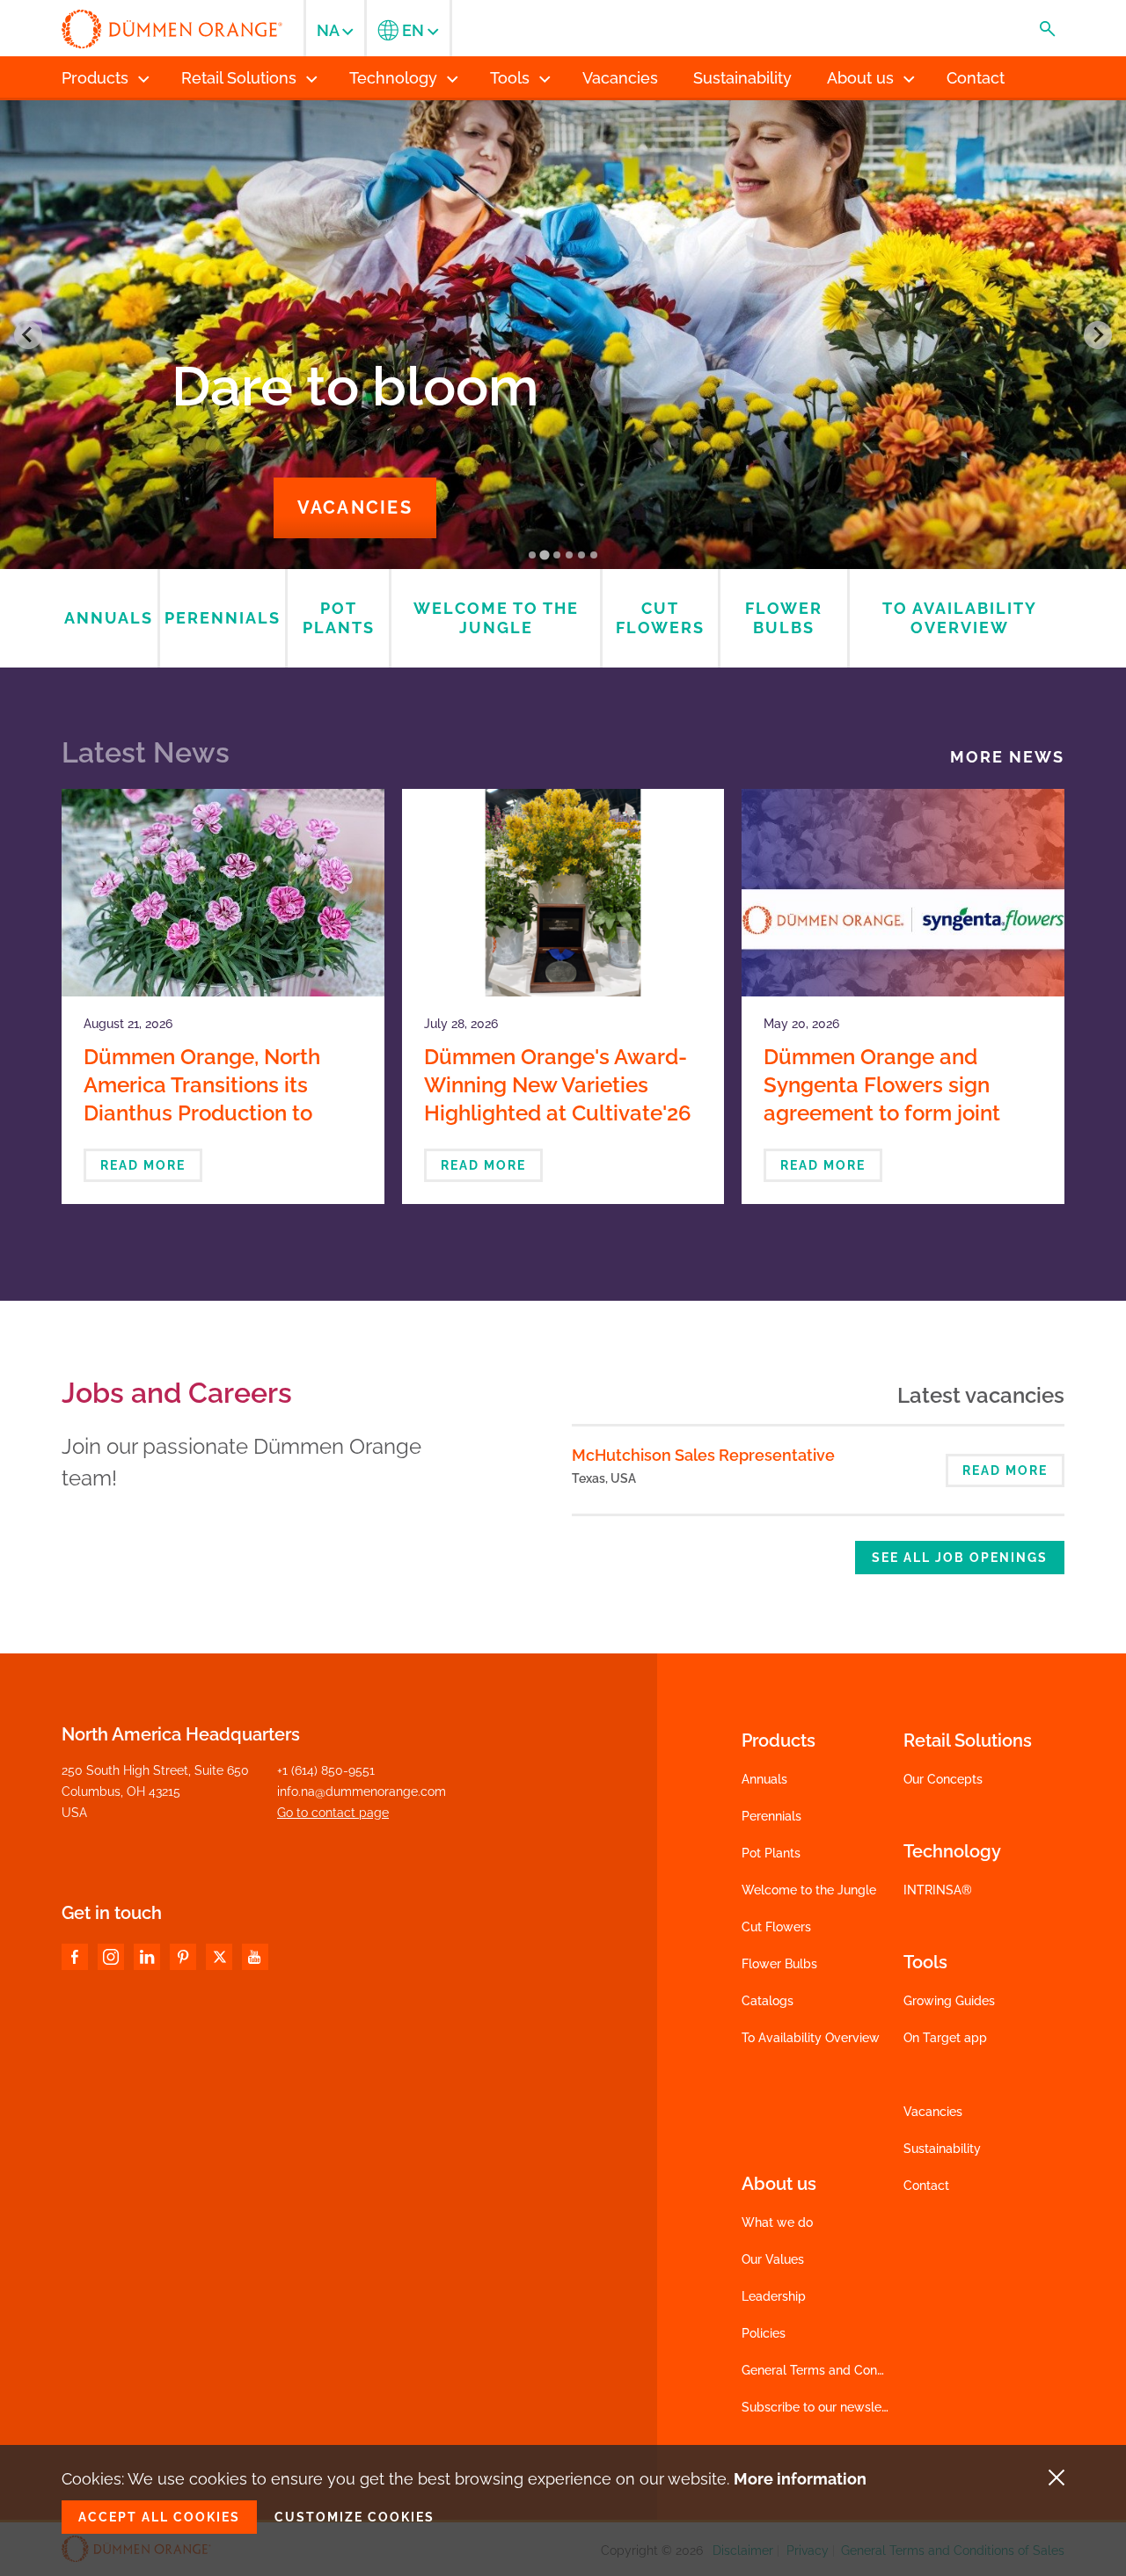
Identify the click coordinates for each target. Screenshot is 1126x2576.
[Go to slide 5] (581, 555)
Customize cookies (355, 2517)
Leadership (774, 2296)
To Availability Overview (811, 2038)
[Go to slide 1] (532, 555)
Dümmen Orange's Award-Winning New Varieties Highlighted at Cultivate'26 (558, 1085)
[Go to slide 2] (544, 555)
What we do (777, 2222)
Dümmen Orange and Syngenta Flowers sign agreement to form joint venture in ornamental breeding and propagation (894, 1113)
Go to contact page (333, 1813)
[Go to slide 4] (569, 555)
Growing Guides (949, 2001)
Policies (764, 2333)
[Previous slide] (28, 335)
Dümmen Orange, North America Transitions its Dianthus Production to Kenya (202, 1099)
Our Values (773, 2259)
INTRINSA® (938, 1890)
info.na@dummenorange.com (362, 1792)
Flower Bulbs (779, 1964)
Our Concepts (943, 1779)
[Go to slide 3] (557, 555)
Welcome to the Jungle (809, 1890)
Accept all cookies (159, 2517)
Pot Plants (771, 1853)
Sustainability (942, 2149)
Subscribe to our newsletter (822, 2407)
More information (800, 2479)
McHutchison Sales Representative (703, 1455)
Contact (926, 2186)
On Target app (945, 2038)
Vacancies (355, 507)
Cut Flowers (776, 1927)
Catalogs (768, 2001)
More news (1007, 757)
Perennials (771, 1816)
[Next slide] (1098, 335)
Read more (143, 1165)
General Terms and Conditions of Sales (853, 2370)
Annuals (764, 1779)
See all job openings (960, 1558)
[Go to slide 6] (594, 555)
